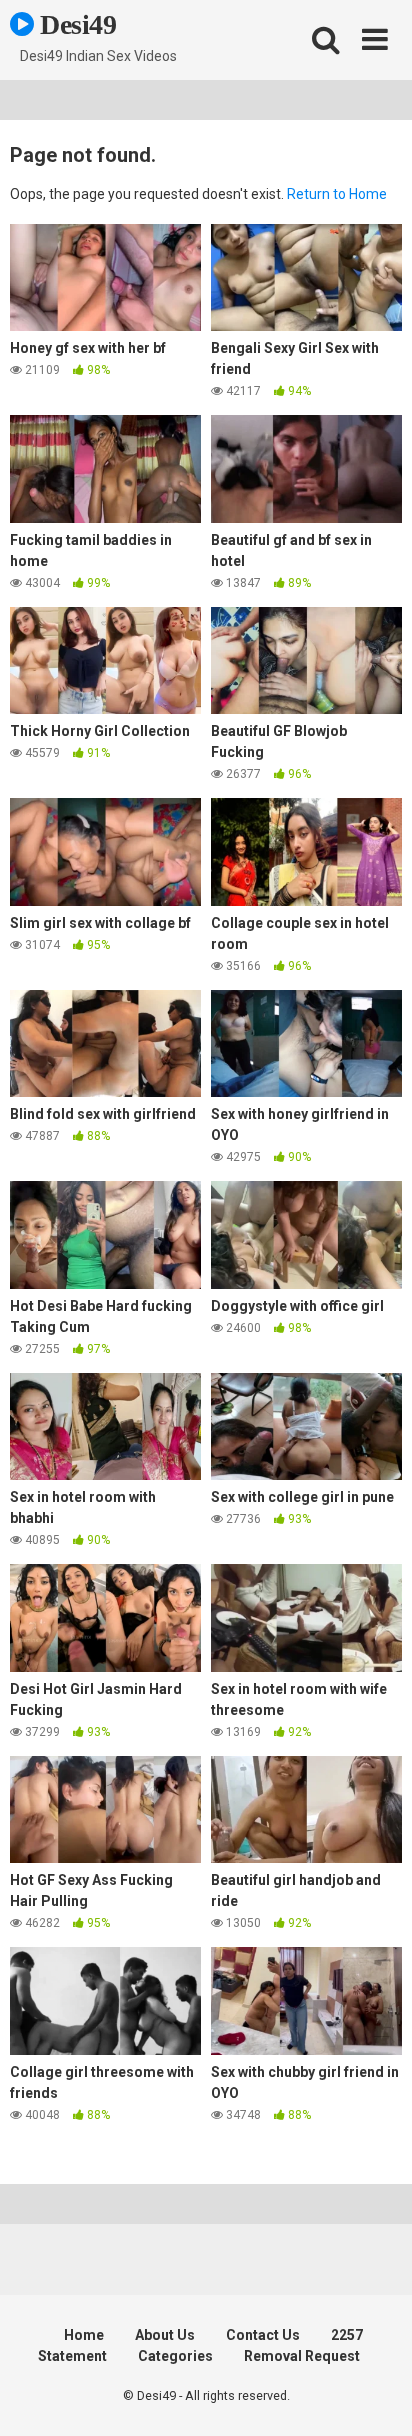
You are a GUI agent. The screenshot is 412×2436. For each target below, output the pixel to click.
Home (84, 2335)
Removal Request (302, 2356)
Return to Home (337, 194)
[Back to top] (375, 2395)
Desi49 (75, 24)
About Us (165, 2335)
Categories (175, 2356)
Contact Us (263, 2335)
